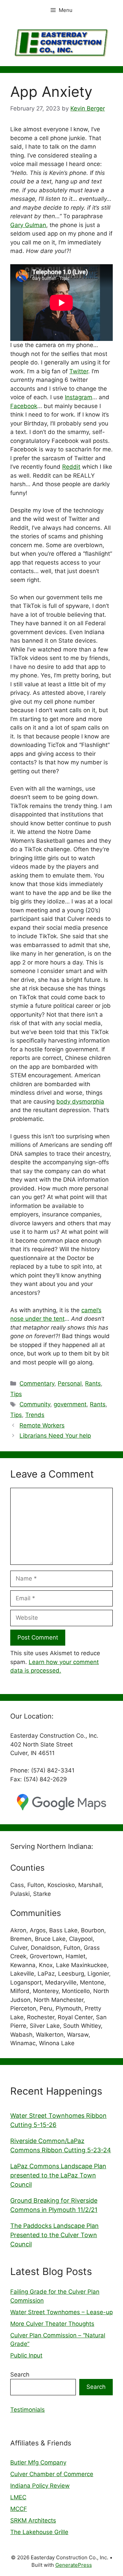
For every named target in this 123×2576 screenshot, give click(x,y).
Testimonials (28, 2410)
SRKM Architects (33, 2520)
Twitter (79, 371)
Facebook (24, 406)
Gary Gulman (28, 225)
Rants (93, 1383)
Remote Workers (42, 1425)
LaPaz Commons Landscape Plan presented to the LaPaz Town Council (58, 2175)
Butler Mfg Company (38, 2462)
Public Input (26, 2355)
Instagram (79, 397)
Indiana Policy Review (40, 2486)
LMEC (18, 2497)
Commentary (37, 1383)
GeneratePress (74, 2565)
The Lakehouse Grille (39, 2532)
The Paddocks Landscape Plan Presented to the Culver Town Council (54, 2235)
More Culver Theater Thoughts (52, 2324)
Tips (16, 1394)
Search (20, 2375)
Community (35, 1404)
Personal (70, 1383)
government (70, 1404)
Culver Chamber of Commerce (52, 2474)
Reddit (71, 467)
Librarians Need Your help (55, 1436)
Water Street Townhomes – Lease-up (61, 2312)
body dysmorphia (80, 1102)
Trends (35, 1415)
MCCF (19, 2509)
